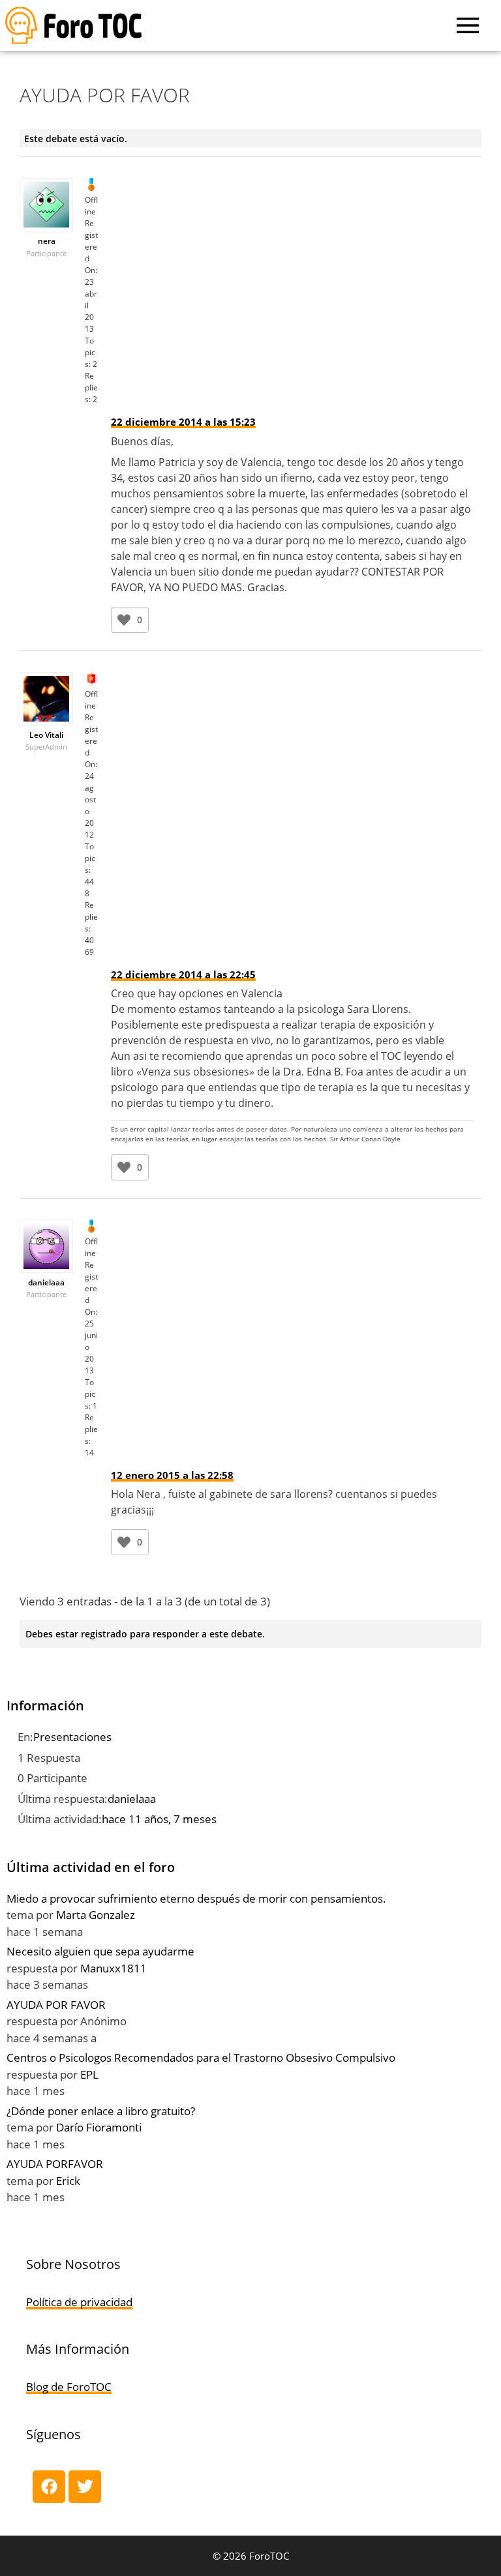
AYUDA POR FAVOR (56, 2005)
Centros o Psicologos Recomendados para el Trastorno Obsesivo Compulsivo (201, 2057)
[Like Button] (124, 620)
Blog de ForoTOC (69, 2387)
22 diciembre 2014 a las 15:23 (183, 422)
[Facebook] (49, 2487)
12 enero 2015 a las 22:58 (172, 1475)
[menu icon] (468, 25)
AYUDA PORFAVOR (55, 2164)
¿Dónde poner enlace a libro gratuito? (101, 2111)
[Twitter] (85, 2487)
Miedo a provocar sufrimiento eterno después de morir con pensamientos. (196, 1898)
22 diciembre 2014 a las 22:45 (183, 974)
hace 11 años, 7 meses (159, 1819)
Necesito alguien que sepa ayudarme (100, 1951)
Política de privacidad (79, 2302)
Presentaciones (72, 1737)
